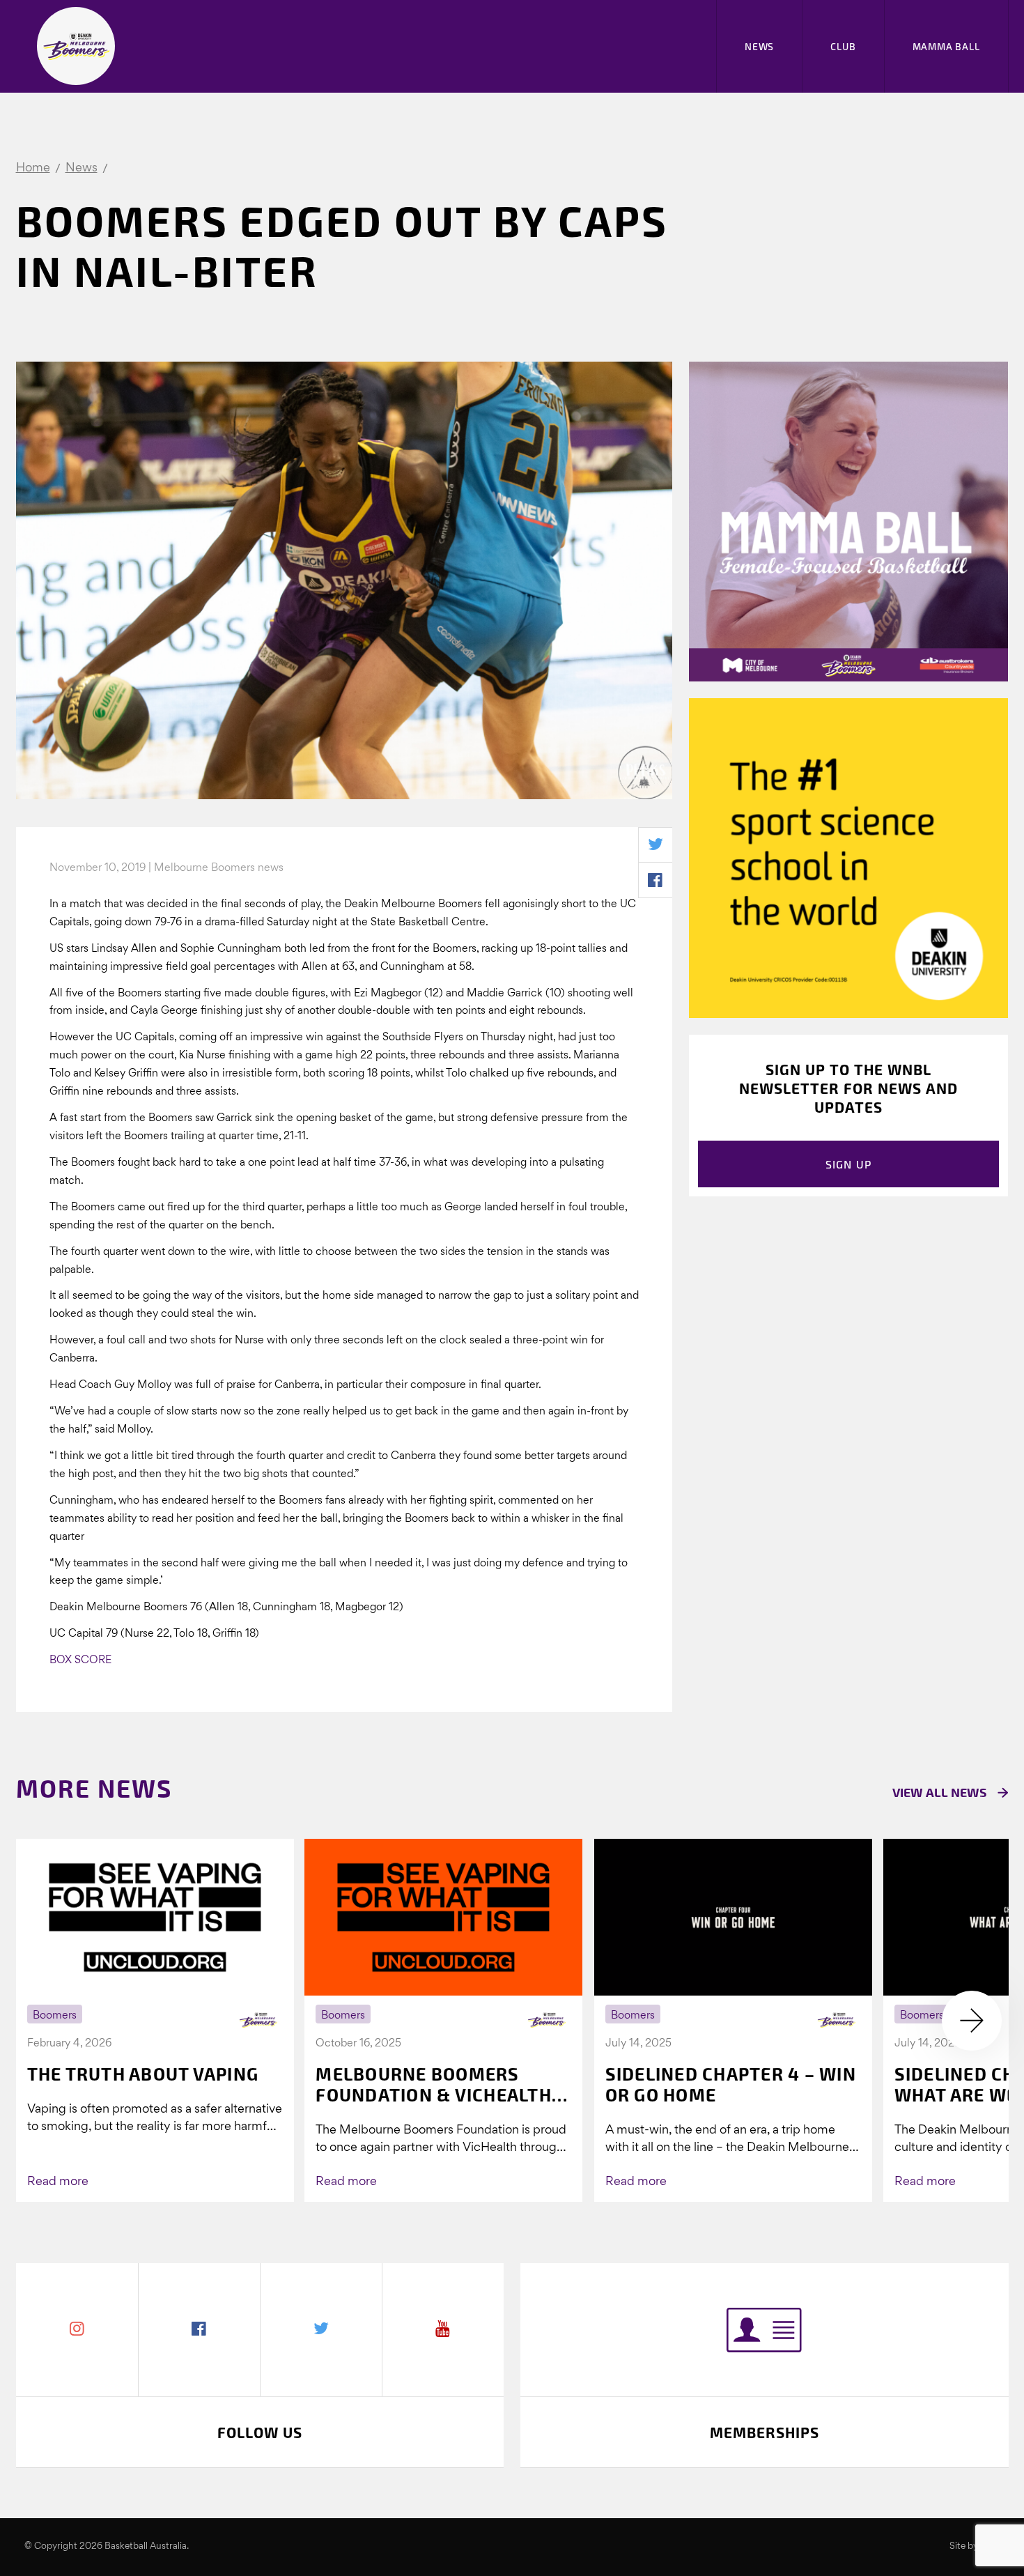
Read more (58, 2182)
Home (33, 168)
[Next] (972, 2021)
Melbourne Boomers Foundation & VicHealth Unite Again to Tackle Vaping (434, 2084)
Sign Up (849, 1164)
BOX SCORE (80, 1660)
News (759, 46)
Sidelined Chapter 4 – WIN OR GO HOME (731, 2084)
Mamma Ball (946, 46)
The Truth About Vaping (143, 2074)
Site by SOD (975, 2546)
